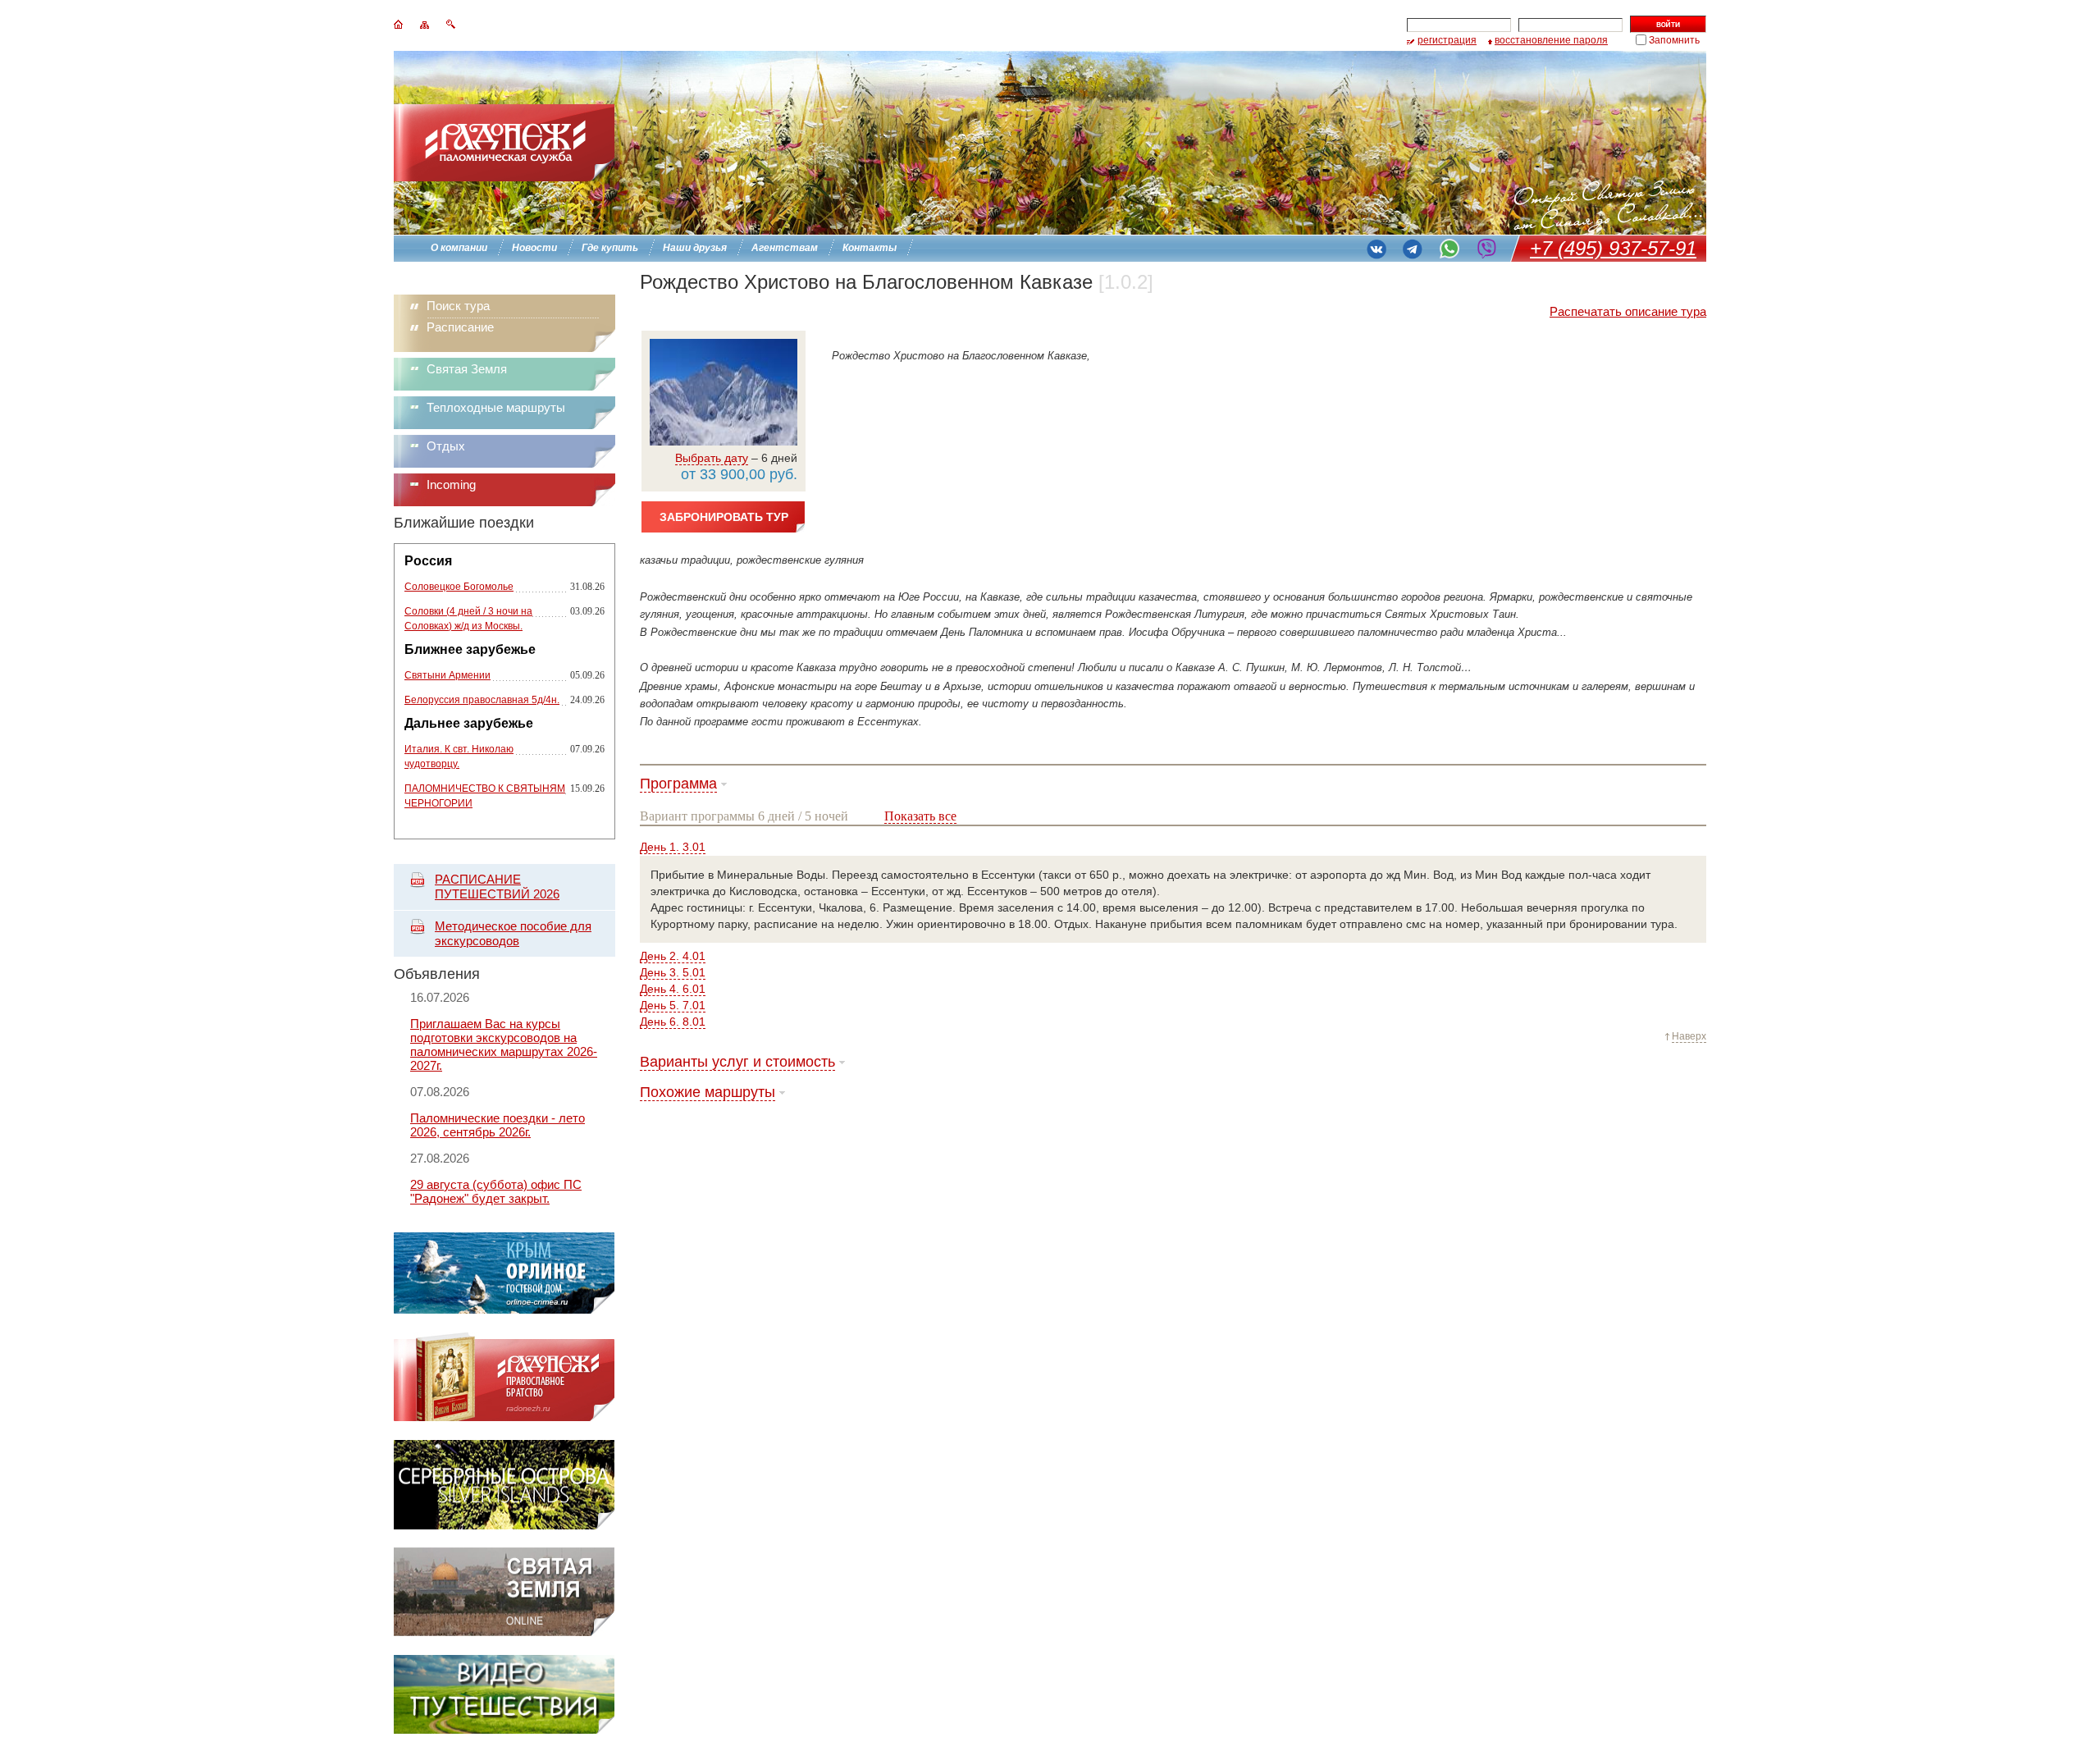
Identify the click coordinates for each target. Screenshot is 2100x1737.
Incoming (451, 485)
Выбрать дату (712, 458)
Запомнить (1674, 40)
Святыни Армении (447, 675)
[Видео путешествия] (504, 1729)
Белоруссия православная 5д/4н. (482, 700)
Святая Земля (467, 369)
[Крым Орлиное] (504, 1310)
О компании (459, 248)
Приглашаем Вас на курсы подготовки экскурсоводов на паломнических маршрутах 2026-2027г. (504, 1044)
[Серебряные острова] (504, 1525)
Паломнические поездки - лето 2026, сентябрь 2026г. (498, 1125)
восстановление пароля (1551, 40)
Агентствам (785, 248)
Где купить (610, 248)
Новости (534, 248)
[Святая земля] (504, 1632)
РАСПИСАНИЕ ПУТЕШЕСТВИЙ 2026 (497, 887)
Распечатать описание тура (1628, 311)
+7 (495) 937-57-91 (1613, 248)
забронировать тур (724, 517)
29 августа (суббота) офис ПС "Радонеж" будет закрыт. (496, 1191)
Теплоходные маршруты (496, 407)
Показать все (920, 816)
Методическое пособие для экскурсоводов (513, 933)
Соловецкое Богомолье (459, 587)
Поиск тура (458, 306)
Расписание (460, 327)
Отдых (446, 446)
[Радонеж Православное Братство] (504, 1417)
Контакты (870, 248)
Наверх (1689, 1036)
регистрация (1447, 40)
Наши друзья (695, 248)
